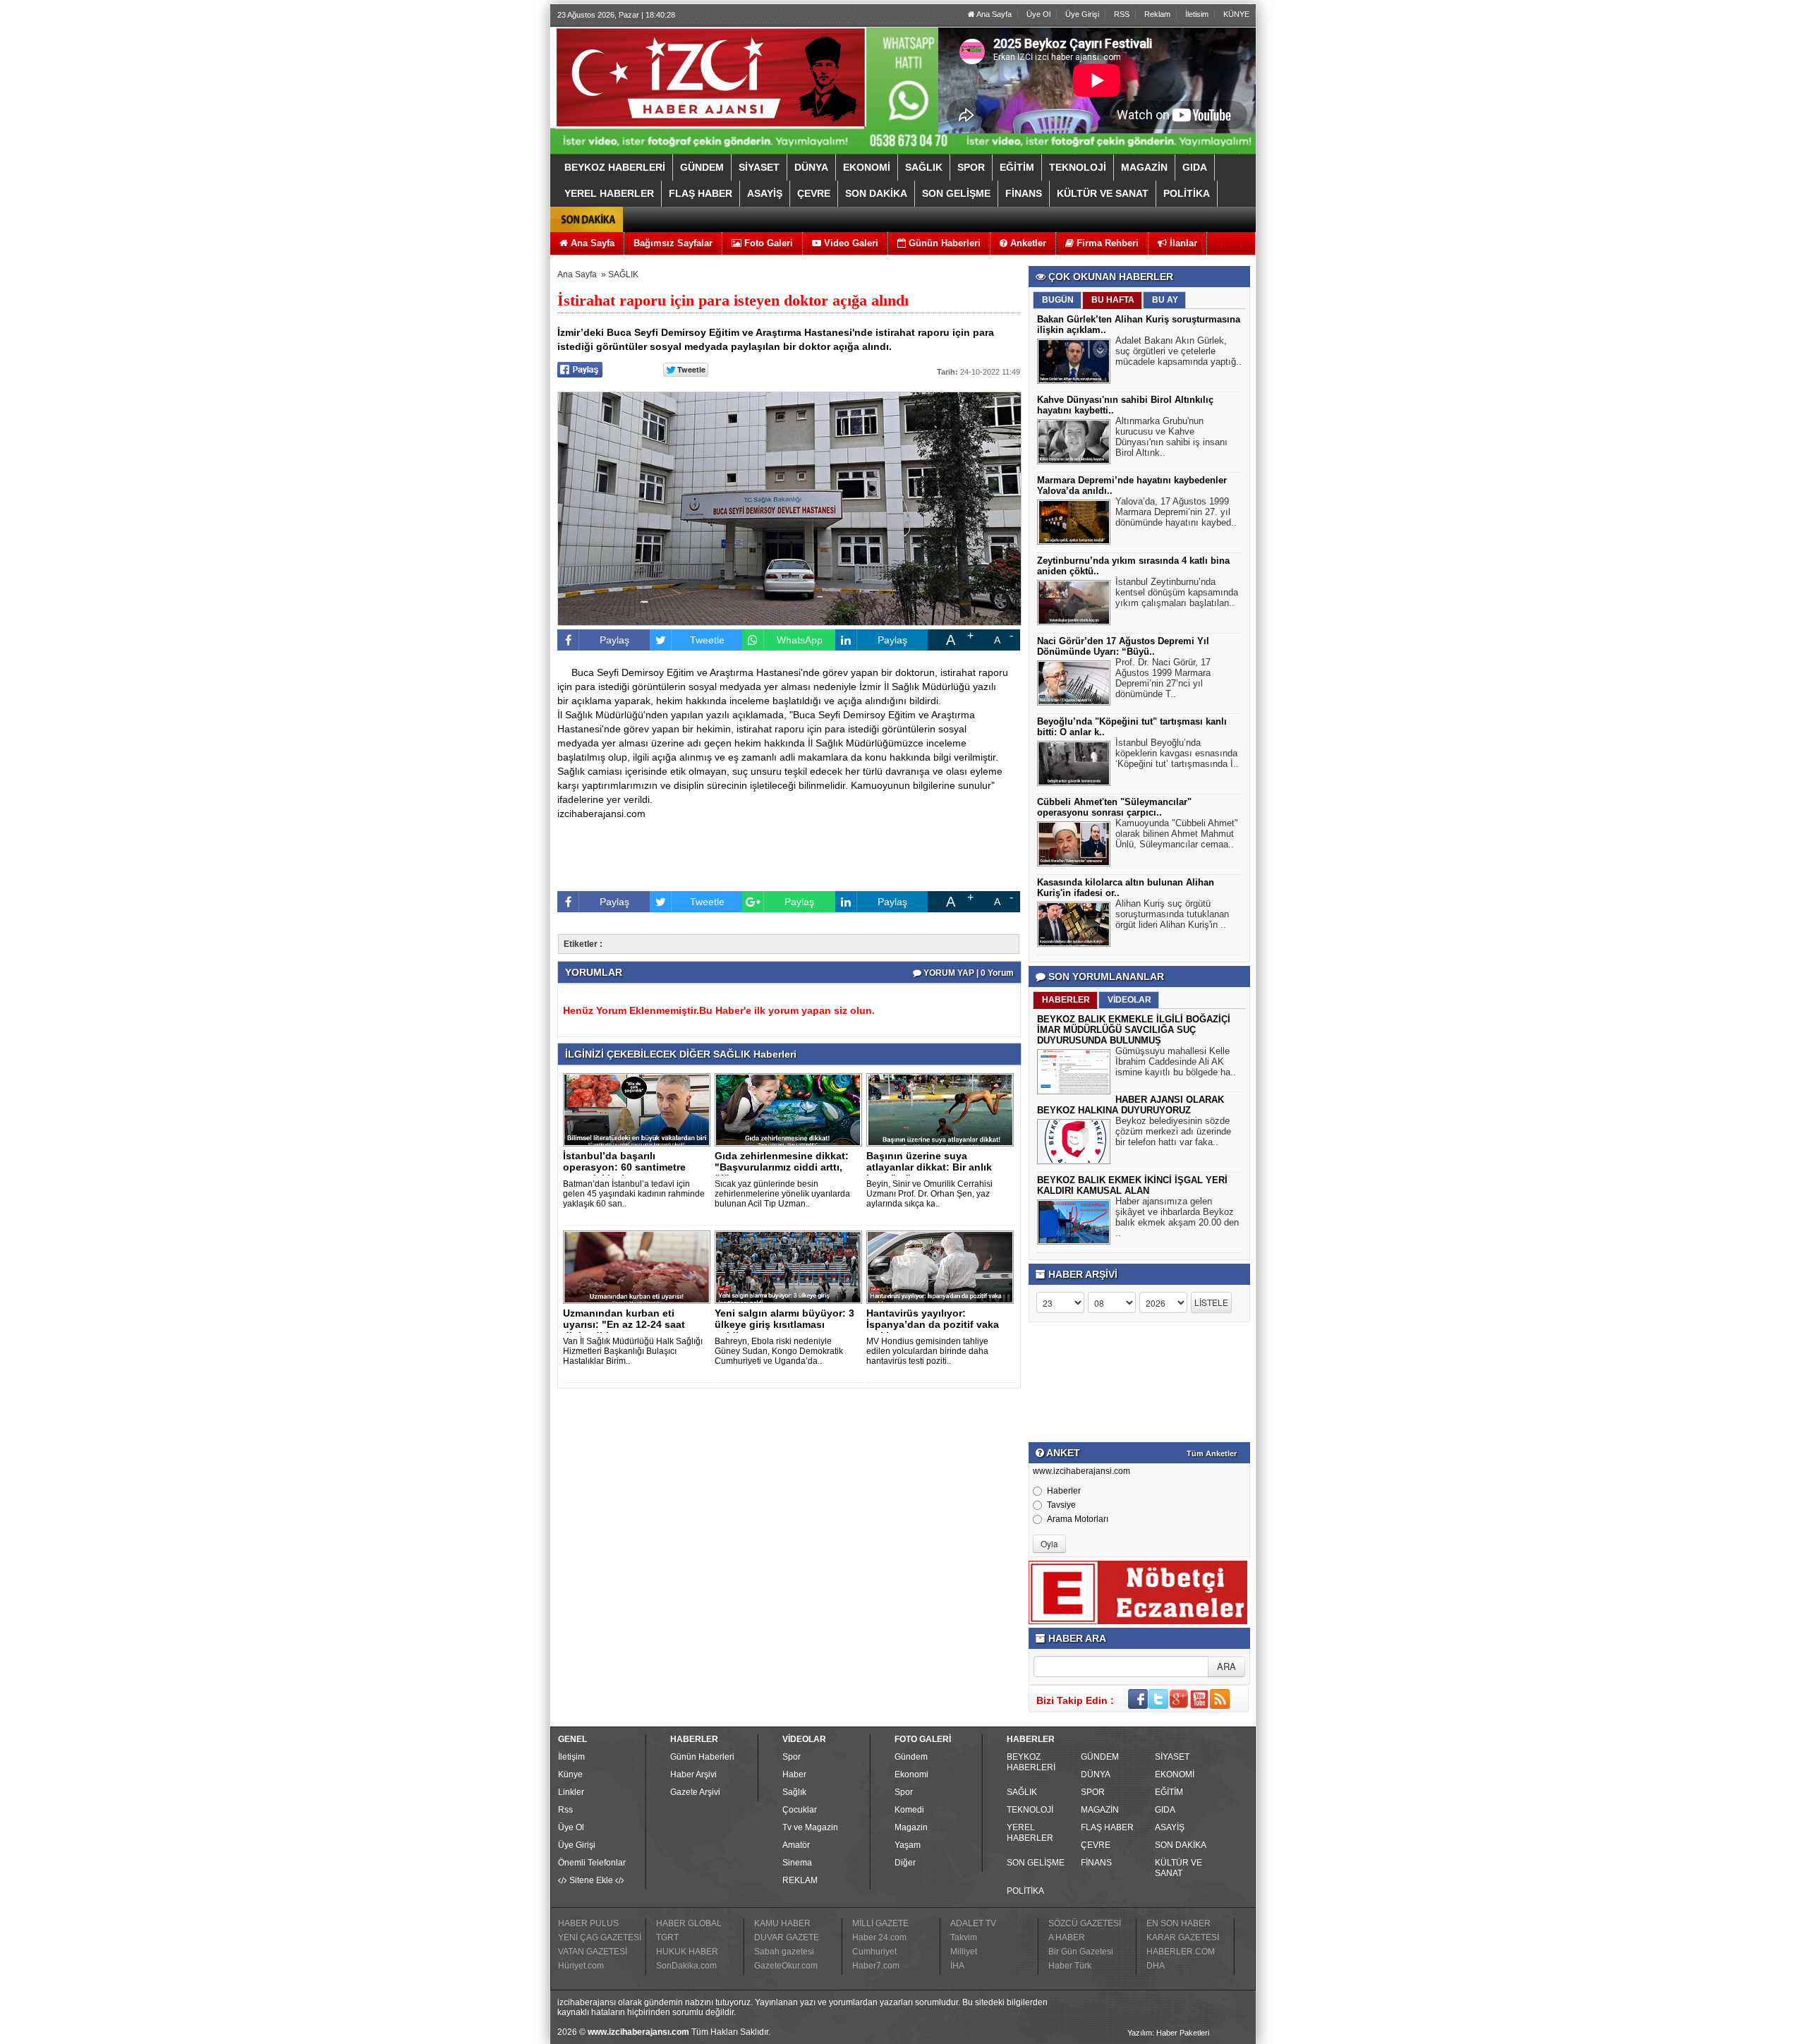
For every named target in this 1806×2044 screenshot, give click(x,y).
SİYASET (1172, 1757)
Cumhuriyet (874, 1952)
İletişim (571, 1757)
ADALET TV (973, 1923)
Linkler (571, 1792)
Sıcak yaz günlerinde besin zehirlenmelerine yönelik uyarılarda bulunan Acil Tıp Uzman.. (782, 1194)
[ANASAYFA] (711, 76)
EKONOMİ (1175, 1774)
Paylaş (614, 640)
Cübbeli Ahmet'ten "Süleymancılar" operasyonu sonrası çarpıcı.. (1114, 807)
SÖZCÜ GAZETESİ (1085, 1923)
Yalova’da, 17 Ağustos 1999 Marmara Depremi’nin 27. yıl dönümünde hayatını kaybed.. (1176, 512)
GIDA (1165, 1810)
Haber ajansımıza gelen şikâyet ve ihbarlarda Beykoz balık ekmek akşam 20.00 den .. (1177, 1217)
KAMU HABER (782, 1923)
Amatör (796, 1845)
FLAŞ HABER (1107, 1827)
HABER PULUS (588, 1923)
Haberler (1064, 1491)
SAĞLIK (623, 274)
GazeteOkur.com (786, 1966)
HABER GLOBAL (689, 1923)
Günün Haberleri (702, 1757)
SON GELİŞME (1036, 1863)
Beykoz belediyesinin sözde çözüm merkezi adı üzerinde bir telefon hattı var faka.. (1173, 1131)
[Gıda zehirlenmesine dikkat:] (791, 1109)
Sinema (797, 1863)
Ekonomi (911, 1774)
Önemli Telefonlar (592, 1863)
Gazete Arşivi (695, 1792)
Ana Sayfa (993, 14)
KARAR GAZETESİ (1183, 1937)
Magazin (911, 1827)
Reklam (1157, 14)
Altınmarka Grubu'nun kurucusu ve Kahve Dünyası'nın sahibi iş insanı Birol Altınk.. (1171, 437)
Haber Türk (1070, 1966)
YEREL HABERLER (1030, 1833)
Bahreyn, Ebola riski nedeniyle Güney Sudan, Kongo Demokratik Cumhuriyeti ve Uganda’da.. (779, 1351)
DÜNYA (1096, 1774)
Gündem (911, 1757)
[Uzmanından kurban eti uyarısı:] (639, 1266)
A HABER (1067, 1937)
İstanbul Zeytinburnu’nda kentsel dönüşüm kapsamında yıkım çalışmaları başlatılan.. (1177, 592)
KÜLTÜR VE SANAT (1178, 1868)
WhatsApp (800, 640)
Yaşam (908, 1845)
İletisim (1197, 14)
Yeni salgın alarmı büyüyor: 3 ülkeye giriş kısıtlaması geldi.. (784, 1324)
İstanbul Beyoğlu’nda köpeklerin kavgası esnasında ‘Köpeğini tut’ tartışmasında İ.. (1177, 753)
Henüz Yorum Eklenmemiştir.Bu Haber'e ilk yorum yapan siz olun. (719, 1010)
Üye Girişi (1082, 14)
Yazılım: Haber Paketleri (1168, 2033)
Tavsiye (1061, 1505)
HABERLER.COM (1181, 1952)
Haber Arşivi (693, 1774)
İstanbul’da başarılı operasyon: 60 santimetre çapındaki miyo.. (624, 1167)
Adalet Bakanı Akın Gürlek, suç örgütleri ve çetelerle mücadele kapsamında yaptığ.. (1178, 351)
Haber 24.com (879, 1937)
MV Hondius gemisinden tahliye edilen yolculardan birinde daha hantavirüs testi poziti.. (927, 1351)
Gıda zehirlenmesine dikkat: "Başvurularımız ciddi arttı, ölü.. (782, 1167)
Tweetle (707, 640)
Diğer (905, 1863)
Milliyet (964, 1952)
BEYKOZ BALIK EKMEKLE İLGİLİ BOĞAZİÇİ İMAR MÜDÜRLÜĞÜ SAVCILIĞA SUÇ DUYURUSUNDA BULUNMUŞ (1134, 1030)
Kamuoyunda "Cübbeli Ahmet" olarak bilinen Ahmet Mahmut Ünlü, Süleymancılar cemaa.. (1177, 834)
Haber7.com (876, 1966)
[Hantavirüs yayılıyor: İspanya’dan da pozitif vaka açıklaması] (943, 1266)
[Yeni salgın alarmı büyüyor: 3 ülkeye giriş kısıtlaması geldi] (791, 1266)
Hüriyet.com (581, 1966)
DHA (1156, 1966)
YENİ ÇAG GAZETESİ (600, 1937)
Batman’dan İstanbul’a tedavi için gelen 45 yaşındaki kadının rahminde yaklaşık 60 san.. (634, 1194)
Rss (565, 1810)
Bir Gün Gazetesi (1081, 1952)
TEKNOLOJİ (1030, 1810)
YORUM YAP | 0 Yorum (968, 973)
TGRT (667, 1937)
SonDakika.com (686, 1966)
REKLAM (800, 1880)
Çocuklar (800, 1810)
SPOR (1093, 1792)
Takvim (964, 1937)
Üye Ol (1038, 14)
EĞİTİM (1169, 1792)
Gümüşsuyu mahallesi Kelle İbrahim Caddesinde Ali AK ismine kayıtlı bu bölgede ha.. (1176, 1062)
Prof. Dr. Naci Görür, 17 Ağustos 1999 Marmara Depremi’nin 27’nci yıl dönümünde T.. (1163, 678)
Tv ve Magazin (810, 1827)
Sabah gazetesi (784, 1952)
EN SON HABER (1178, 1923)
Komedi (909, 1810)
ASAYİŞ (1170, 1827)
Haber (794, 1774)
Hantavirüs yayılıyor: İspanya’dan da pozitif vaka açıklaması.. (933, 1324)
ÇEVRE (1096, 1845)
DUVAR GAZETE (787, 1937)
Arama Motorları (1078, 1519)
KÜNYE (1236, 14)
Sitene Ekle (591, 1880)
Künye (570, 1774)
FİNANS (1096, 1863)
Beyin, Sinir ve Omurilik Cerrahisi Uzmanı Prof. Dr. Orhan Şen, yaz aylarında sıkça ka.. (929, 1194)
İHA (957, 1966)
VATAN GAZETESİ (593, 1952)
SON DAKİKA (1181, 1845)
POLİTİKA (1025, 1891)
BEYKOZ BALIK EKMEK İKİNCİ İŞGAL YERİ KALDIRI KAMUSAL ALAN (1132, 1185)
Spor (792, 1757)
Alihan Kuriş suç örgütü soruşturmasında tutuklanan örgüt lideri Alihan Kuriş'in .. (1172, 914)
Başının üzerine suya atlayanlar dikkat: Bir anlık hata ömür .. (929, 1167)
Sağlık (794, 1792)
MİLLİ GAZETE (880, 1923)
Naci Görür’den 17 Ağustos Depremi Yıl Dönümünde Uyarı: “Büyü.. (1123, 646)
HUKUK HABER (687, 1952)
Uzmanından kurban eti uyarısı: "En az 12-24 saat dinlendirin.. (624, 1324)
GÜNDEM (1100, 1757)
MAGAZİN (1100, 1810)
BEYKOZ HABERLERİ (1031, 1762)
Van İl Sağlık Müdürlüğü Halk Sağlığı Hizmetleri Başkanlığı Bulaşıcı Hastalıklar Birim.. (633, 1351)
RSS (1122, 14)
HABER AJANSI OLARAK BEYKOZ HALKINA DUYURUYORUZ (1131, 1105)
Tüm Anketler (1212, 1453)
